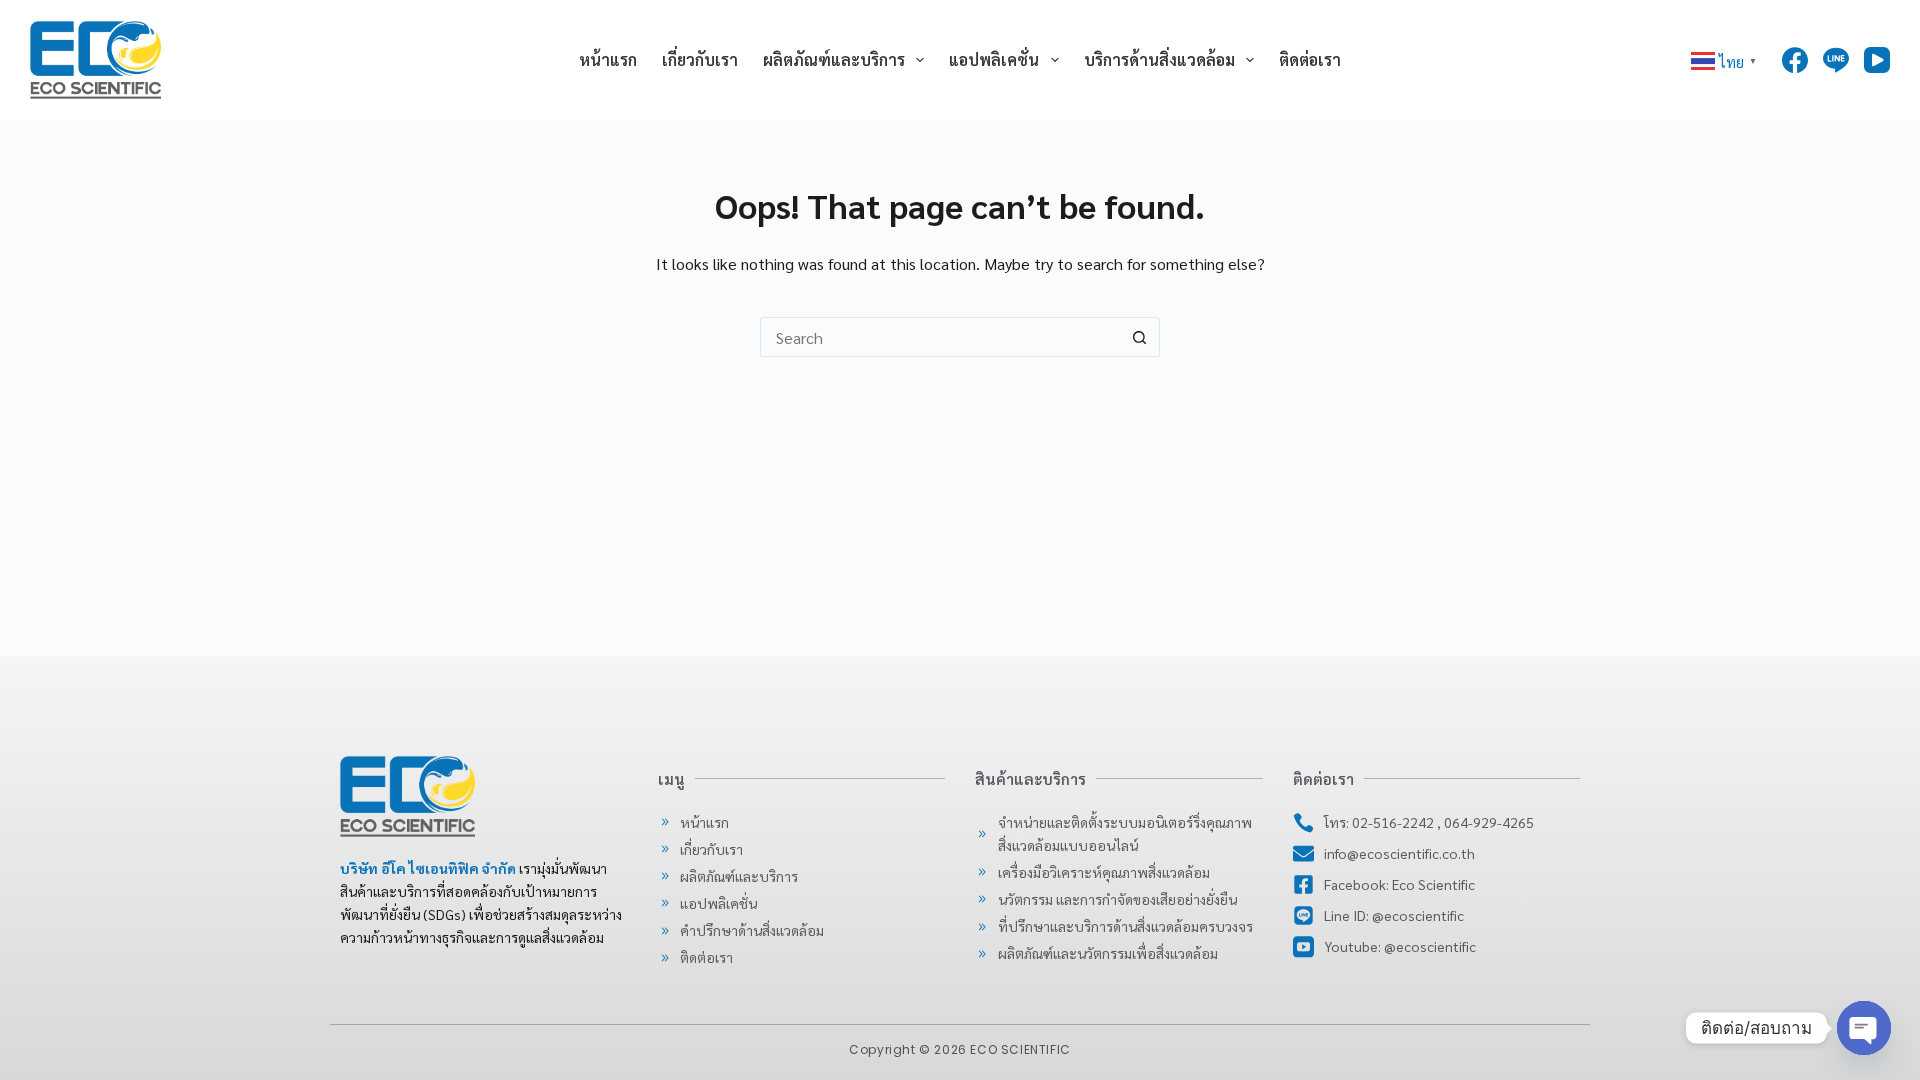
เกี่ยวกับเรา (700, 59)
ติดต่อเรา (1310, 59)
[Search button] (1140, 337)
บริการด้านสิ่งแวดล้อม (1159, 59)
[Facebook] (1795, 60)
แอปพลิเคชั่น (994, 59)
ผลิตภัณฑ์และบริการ (834, 59)
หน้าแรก (608, 59)
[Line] (1836, 60)
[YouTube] (1877, 60)
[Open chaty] (1864, 1028)
